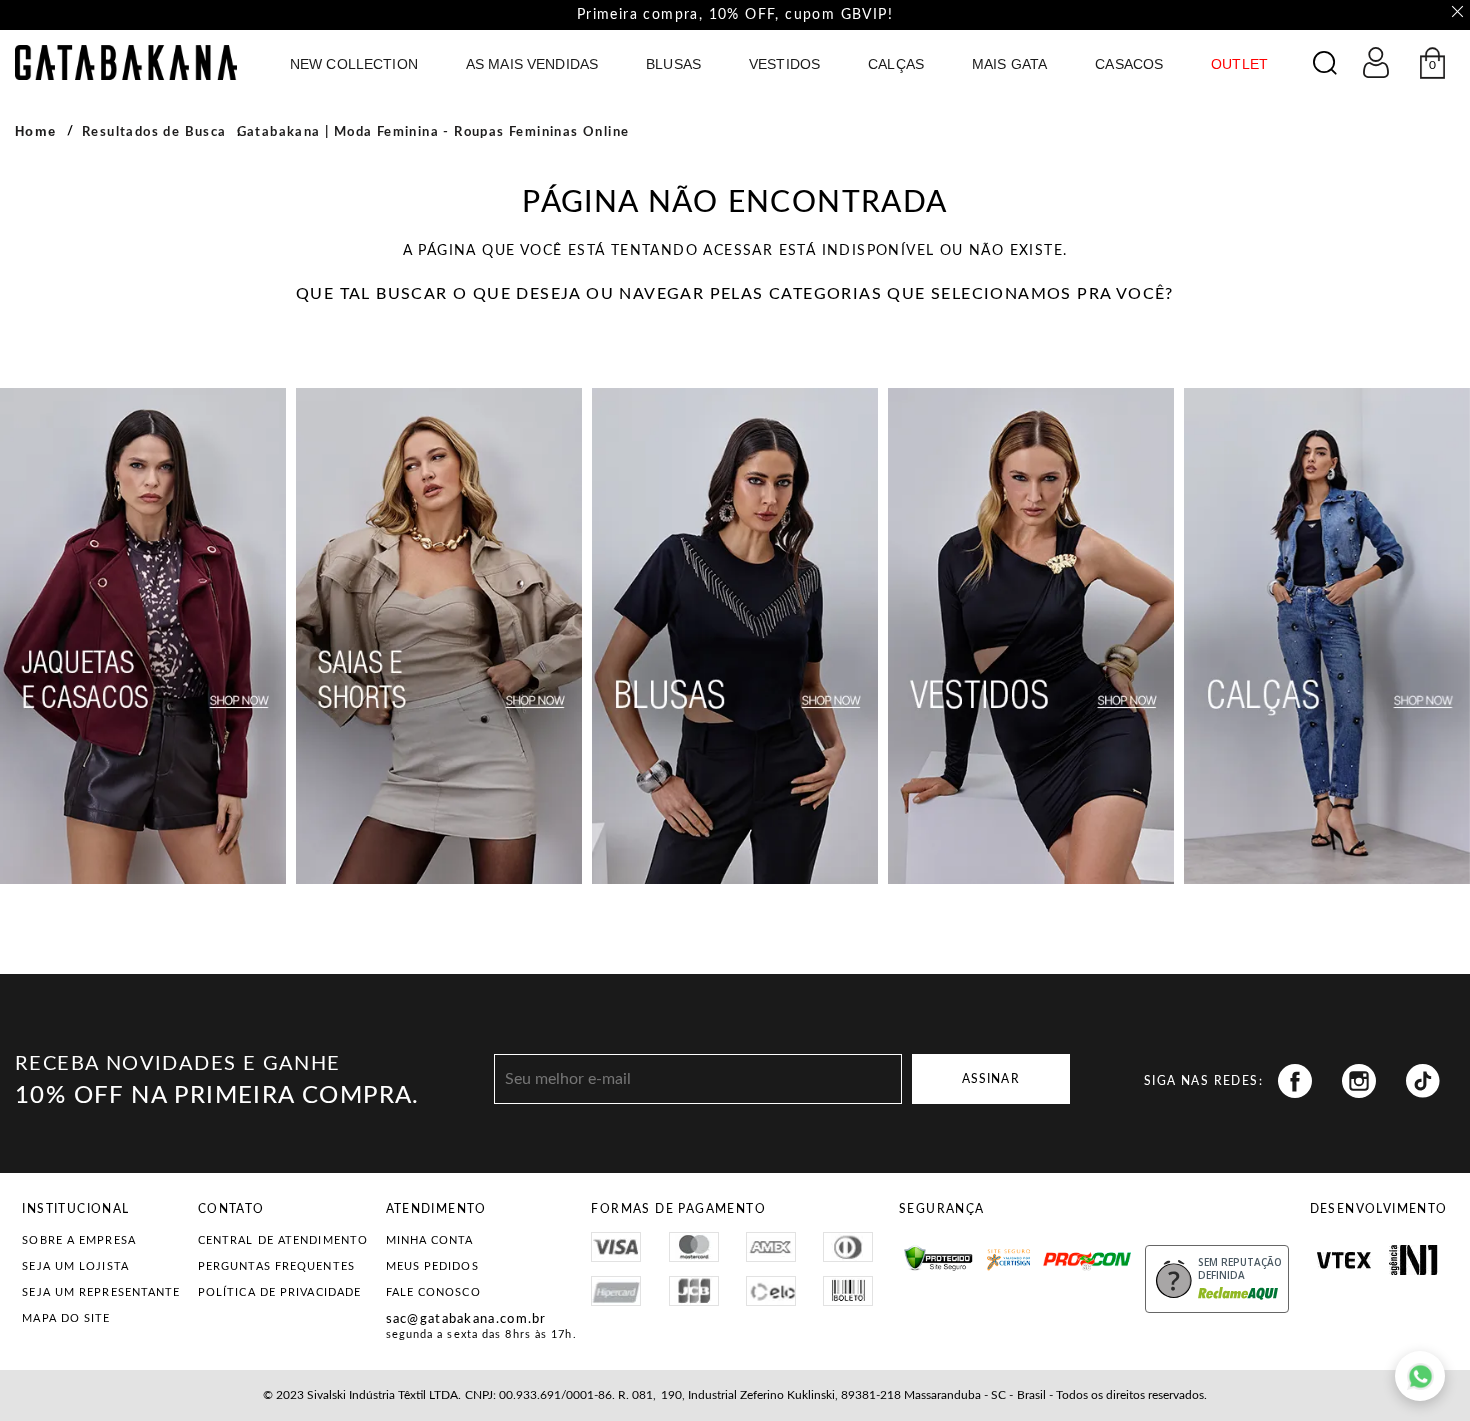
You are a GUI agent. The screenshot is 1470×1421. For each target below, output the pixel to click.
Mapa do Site (66, 1318)
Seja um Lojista (75, 1266)
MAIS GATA (1009, 64)
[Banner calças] (1327, 636)
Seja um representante (101, 1292)
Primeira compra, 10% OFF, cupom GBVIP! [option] (735, 15)
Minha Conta (430, 1240)
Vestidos (784, 64)
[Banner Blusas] (735, 636)
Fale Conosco (433, 1292)
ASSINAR (991, 1079)
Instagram (1359, 1081)
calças (896, 64)
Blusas (673, 64)
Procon (1066, 1252)
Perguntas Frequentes (276, 1266)
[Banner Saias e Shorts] (439, 636)
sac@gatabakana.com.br (466, 1319)
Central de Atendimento (283, 1240)
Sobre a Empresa (79, 1240)
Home (36, 131)
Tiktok (1423, 1081)
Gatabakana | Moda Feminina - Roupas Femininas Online (433, 132)
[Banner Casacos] (143, 636)
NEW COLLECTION (354, 64)
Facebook (1295, 1081)
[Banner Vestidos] (1031, 636)
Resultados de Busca (154, 132)
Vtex (1344, 1260)
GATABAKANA (126, 62)
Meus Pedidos (432, 1266)
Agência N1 (1413, 1260)
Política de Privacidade (279, 1292)
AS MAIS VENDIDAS (532, 64)
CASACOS (1129, 64)
